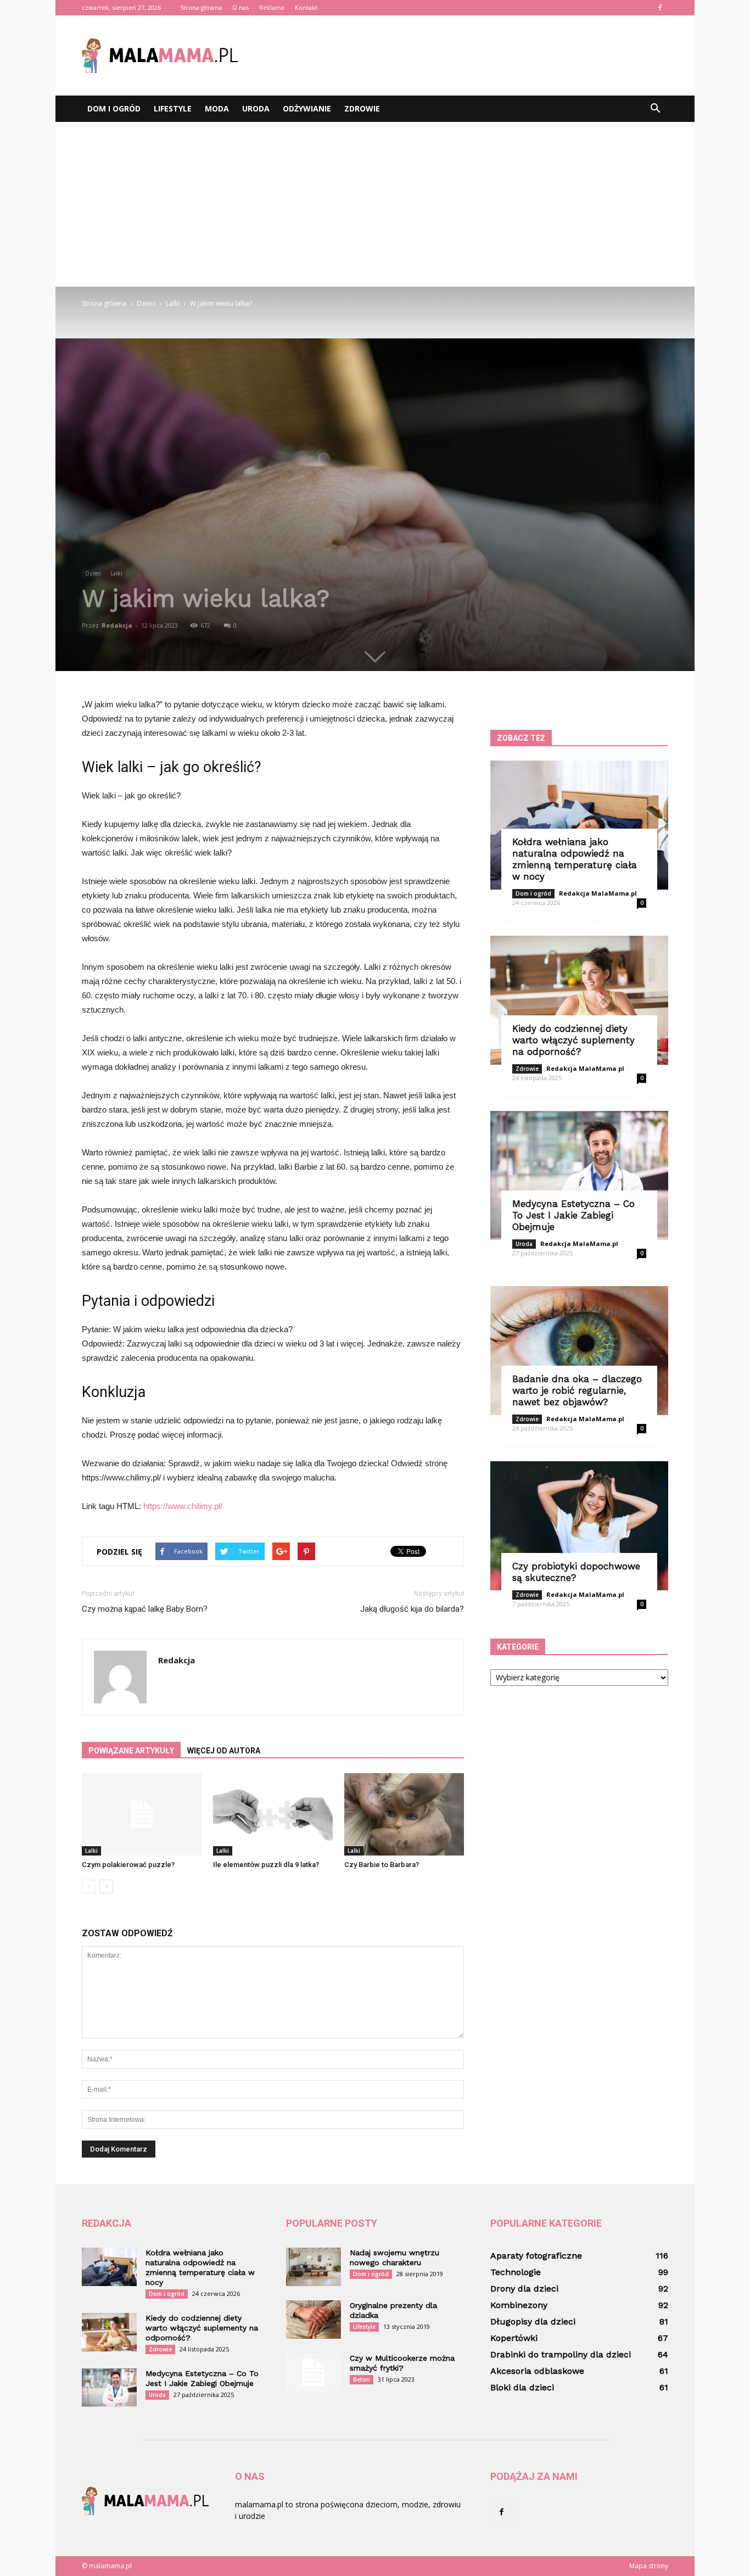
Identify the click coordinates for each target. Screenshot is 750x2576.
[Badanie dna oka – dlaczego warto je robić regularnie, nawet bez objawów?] (579, 1351)
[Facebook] (660, 8)
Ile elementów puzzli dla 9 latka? (266, 1865)
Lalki (116, 573)
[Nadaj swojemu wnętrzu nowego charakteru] (314, 2267)
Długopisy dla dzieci (533, 2321)
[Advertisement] (375, 204)
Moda (217, 108)
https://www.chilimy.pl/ (183, 1506)
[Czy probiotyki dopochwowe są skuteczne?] (579, 1526)
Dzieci (93, 573)
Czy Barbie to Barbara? (382, 1865)
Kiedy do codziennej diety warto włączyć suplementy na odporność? (573, 1040)
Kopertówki (514, 2338)
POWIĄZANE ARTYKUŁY (131, 1751)
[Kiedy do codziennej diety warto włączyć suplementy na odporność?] (579, 1000)
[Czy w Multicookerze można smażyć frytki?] (314, 2372)
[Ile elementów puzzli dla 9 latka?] (273, 1814)
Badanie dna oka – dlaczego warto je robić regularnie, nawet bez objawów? (577, 1390)
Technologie (516, 2272)
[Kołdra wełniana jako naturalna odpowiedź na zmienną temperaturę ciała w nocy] (579, 825)
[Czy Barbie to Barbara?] (404, 1814)
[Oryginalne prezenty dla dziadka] (314, 2320)
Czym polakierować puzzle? (128, 1865)
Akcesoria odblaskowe (537, 2371)
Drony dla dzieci (524, 2289)
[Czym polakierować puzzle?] (142, 1814)
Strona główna (201, 7)
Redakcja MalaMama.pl (598, 893)
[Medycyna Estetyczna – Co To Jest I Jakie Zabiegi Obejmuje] (579, 1175)
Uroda (256, 108)
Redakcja (117, 625)
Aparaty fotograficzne (536, 2256)
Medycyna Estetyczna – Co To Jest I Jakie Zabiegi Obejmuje (573, 1215)
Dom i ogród (114, 108)
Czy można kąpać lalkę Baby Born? (145, 1609)
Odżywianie (307, 108)
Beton (362, 2379)
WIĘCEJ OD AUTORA (224, 1751)
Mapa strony (649, 2566)
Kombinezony (519, 2305)
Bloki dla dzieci (522, 2387)
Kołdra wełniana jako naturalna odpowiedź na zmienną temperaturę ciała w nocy (575, 859)
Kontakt (306, 7)
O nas (240, 7)
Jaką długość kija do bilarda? (412, 1609)
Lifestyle (173, 108)
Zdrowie (362, 108)
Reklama (272, 7)
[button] (655, 109)
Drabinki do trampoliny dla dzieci (561, 2354)
